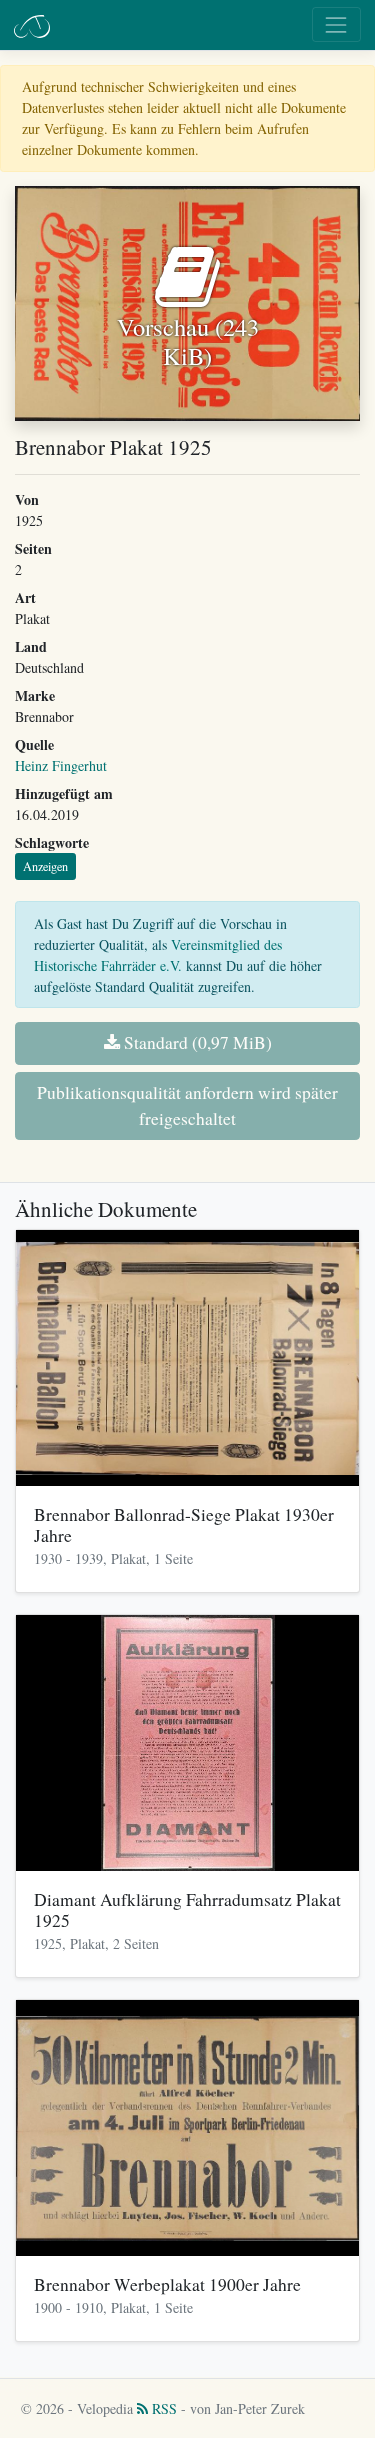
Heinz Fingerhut (61, 765)
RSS (162, 2408)
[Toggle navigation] (336, 24)
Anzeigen (45, 866)
